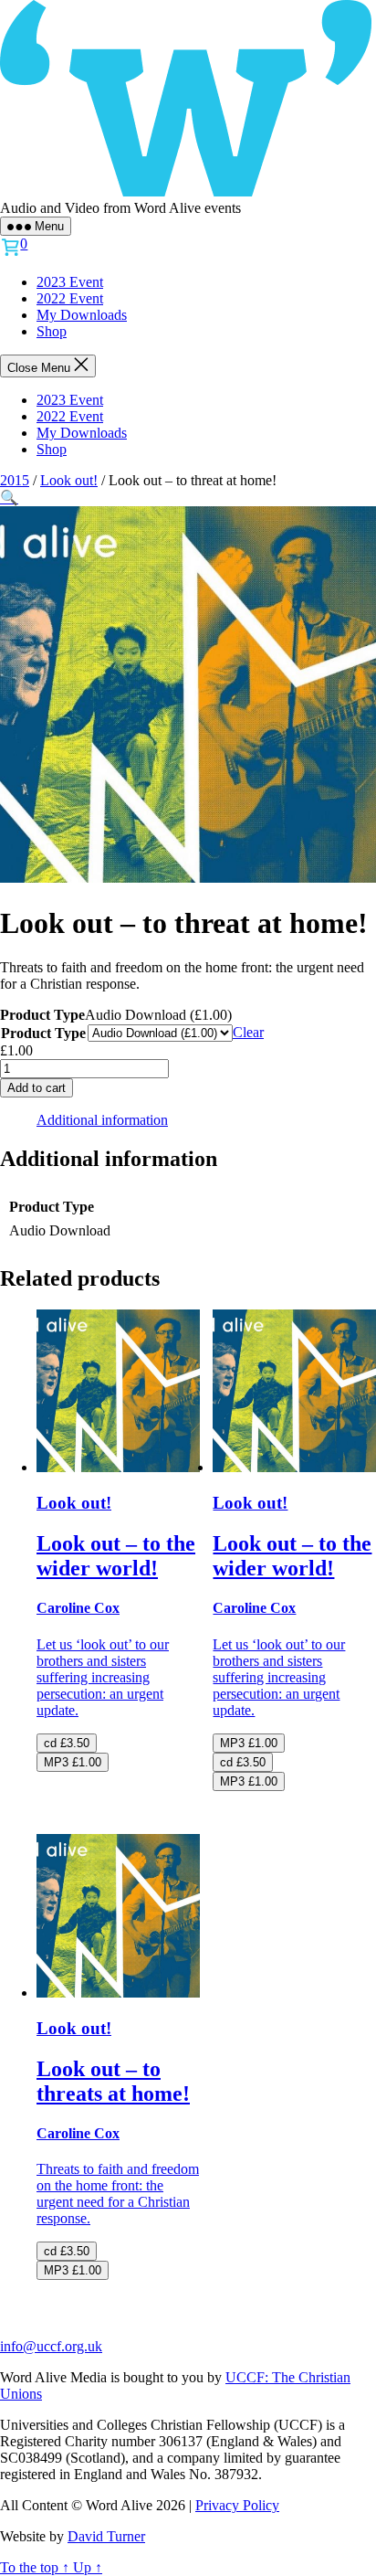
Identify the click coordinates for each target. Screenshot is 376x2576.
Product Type (43, 1033)
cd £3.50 (67, 1743)
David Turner (106, 2536)
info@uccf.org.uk (51, 2346)
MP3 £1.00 (73, 1762)
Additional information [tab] (102, 1120)
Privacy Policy (237, 2505)
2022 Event (70, 298)
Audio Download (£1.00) (158, 1015)
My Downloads (82, 315)
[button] (9, 498)
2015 (15, 480)
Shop (52, 331)
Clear (248, 1032)
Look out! (69, 480)
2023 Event (70, 282)
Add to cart (37, 1088)
